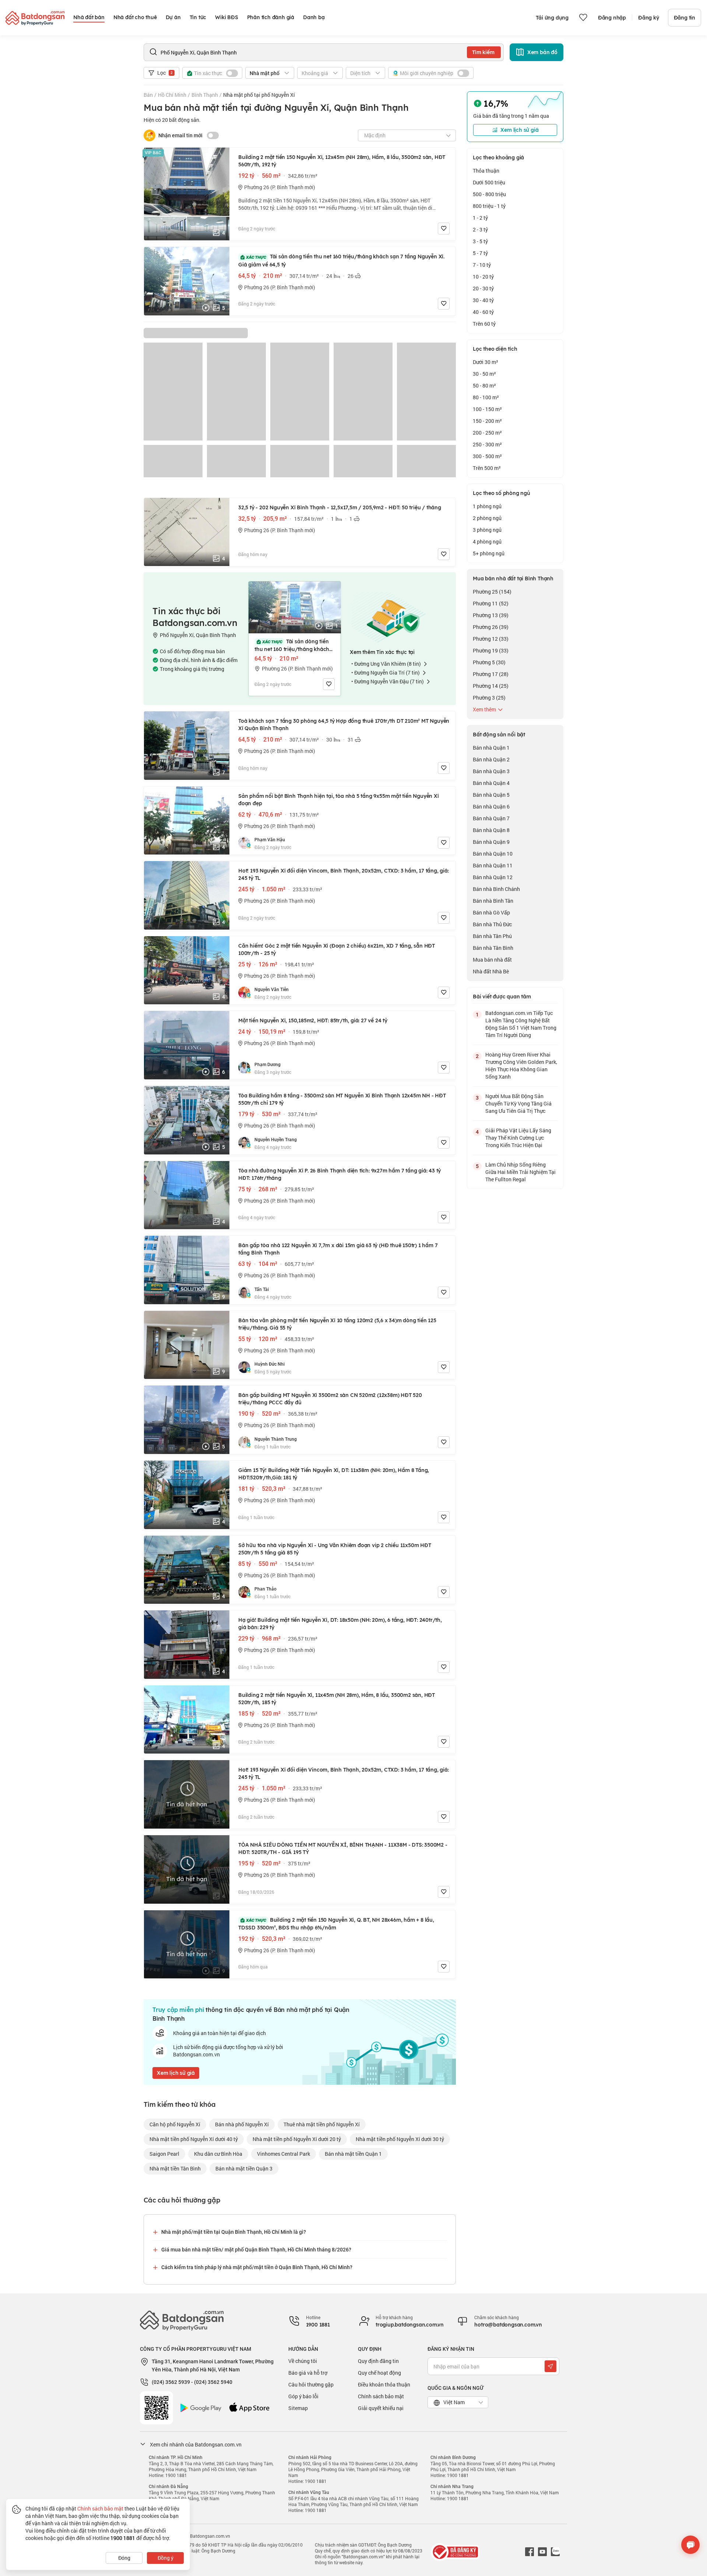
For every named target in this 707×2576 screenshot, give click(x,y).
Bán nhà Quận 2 (491, 759)
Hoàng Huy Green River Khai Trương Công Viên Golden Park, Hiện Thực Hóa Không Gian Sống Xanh (521, 1066)
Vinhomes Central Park (284, 2154)
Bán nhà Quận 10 (493, 854)
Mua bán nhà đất (492, 960)
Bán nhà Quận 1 (491, 748)
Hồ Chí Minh (172, 95)
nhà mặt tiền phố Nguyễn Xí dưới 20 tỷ (297, 2139)
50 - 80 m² (484, 385)
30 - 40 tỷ (483, 300)
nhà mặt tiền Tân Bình (175, 2168)
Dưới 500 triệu (489, 182)
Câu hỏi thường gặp (311, 2384)
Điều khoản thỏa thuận (384, 2384)
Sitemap (298, 2408)
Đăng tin (685, 18)
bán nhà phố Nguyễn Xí (242, 2124)
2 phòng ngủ (487, 518)
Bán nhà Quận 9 (491, 842)
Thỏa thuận (486, 171)
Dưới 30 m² (486, 362)
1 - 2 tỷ (480, 218)
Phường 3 (489, 698)
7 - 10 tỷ (482, 265)
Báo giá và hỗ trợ (308, 2373)
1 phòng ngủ (487, 506)
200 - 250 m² (487, 433)
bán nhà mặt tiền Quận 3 (244, 2168)
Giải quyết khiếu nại (381, 2408)
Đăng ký (649, 18)
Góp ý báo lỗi (303, 2396)
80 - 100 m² (486, 397)
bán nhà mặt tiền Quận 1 (353, 2154)
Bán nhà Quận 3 (491, 771)
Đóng (124, 2558)
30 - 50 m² (484, 374)
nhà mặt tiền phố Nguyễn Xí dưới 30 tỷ (400, 2139)
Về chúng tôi (303, 2361)
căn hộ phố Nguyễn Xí (175, 2124)
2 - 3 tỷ (480, 229)
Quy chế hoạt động (379, 2373)
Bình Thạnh (205, 95)
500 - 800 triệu (489, 194)
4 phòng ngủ (487, 542)
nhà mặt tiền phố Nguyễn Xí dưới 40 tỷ (194, 2139)
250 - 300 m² (487, 444)
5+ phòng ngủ (489, 553)
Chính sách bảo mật (381, 2396)
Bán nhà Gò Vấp (491, 912)
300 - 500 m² (487, 456)
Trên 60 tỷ (484, 324)
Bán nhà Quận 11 (493, 865)
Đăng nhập (612, 18)
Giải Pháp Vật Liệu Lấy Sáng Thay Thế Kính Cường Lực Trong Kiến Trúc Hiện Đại (518, 1138)
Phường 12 (491, 639)
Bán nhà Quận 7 (491, 818)
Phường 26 (491, 627)
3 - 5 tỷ (480, 241)
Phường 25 (492, 592)
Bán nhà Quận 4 (491, 783)
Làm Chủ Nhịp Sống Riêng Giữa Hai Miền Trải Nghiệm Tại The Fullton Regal (520, 1172)
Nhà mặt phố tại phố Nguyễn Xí (259, 95)
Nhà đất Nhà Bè (491, 971)
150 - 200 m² (487, 421)
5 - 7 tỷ (480, 253)
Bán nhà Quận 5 (491, 795)
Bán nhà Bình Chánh (496, 889)
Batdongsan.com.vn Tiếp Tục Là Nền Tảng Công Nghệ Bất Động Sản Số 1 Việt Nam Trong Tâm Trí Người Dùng (521, 1024)
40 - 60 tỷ (483, 312)
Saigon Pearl (164, 2154)
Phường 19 (491, 650)
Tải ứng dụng (552, 18)
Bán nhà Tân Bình (493, 948)
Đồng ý (166, 2558)
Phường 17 (491, 674)
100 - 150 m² (487, 409)
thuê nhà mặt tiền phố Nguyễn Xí (322, 2124)
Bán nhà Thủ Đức (492, 924)
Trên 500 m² (487, 468)
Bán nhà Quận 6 (491, 806)
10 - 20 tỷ (483, 277)
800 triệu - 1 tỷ (489, 206)
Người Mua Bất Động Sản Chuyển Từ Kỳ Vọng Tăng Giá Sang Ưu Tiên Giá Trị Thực (518, 1103)
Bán (148, 95)
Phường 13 (491, 615)
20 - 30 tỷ (483, 288)
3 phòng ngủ (487, 530)
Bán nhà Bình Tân (493, 901)
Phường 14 (491, 686)
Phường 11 (491, 603)
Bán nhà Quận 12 (493, 877)
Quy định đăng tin (378, 2361)
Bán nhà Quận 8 (491, 830)
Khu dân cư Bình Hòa (218, 2154)
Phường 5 (489, 662)
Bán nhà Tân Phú (492, 936)
